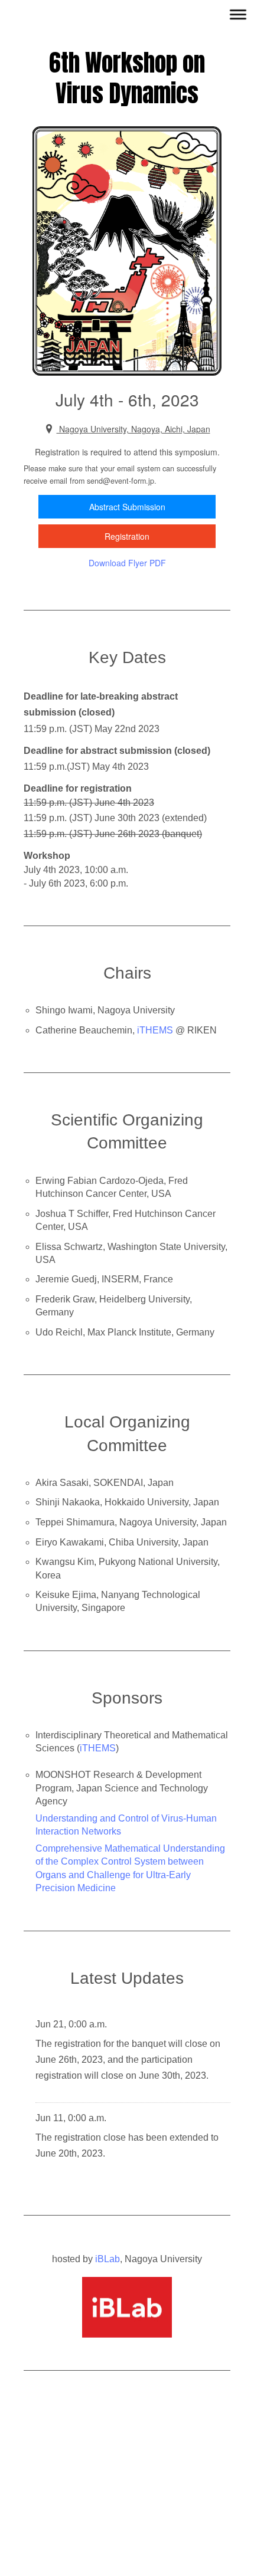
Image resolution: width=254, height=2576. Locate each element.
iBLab (108, 2259)
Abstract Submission (127, 507)
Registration (127, 536)
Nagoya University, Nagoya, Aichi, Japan (133, 429)
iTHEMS (155, 1030)
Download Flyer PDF (127, 563)
